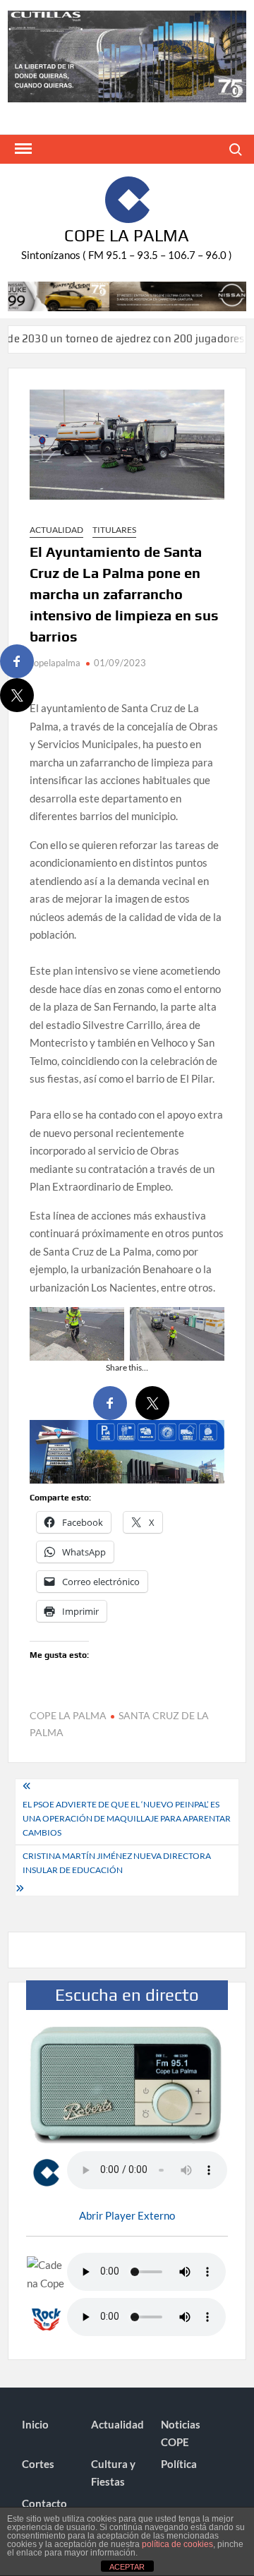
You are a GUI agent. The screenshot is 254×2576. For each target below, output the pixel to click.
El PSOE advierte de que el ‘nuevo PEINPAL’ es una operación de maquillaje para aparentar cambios (127, 1819)
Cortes (38, 2464)
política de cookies (177, 2544)
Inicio (35, 2424)
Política (179, 2464)
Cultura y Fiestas (113, 2473)
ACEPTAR (127, 2567)
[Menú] (22, 149)
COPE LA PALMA (68, 1715)
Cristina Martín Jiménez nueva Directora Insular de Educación (117, 1863)
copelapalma (55, 663)
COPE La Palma (127, 235)
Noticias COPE (181, 2433)
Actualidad (56, 530)
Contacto (44, 2503)
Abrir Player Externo (127, 2215)
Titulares (114, 530)
